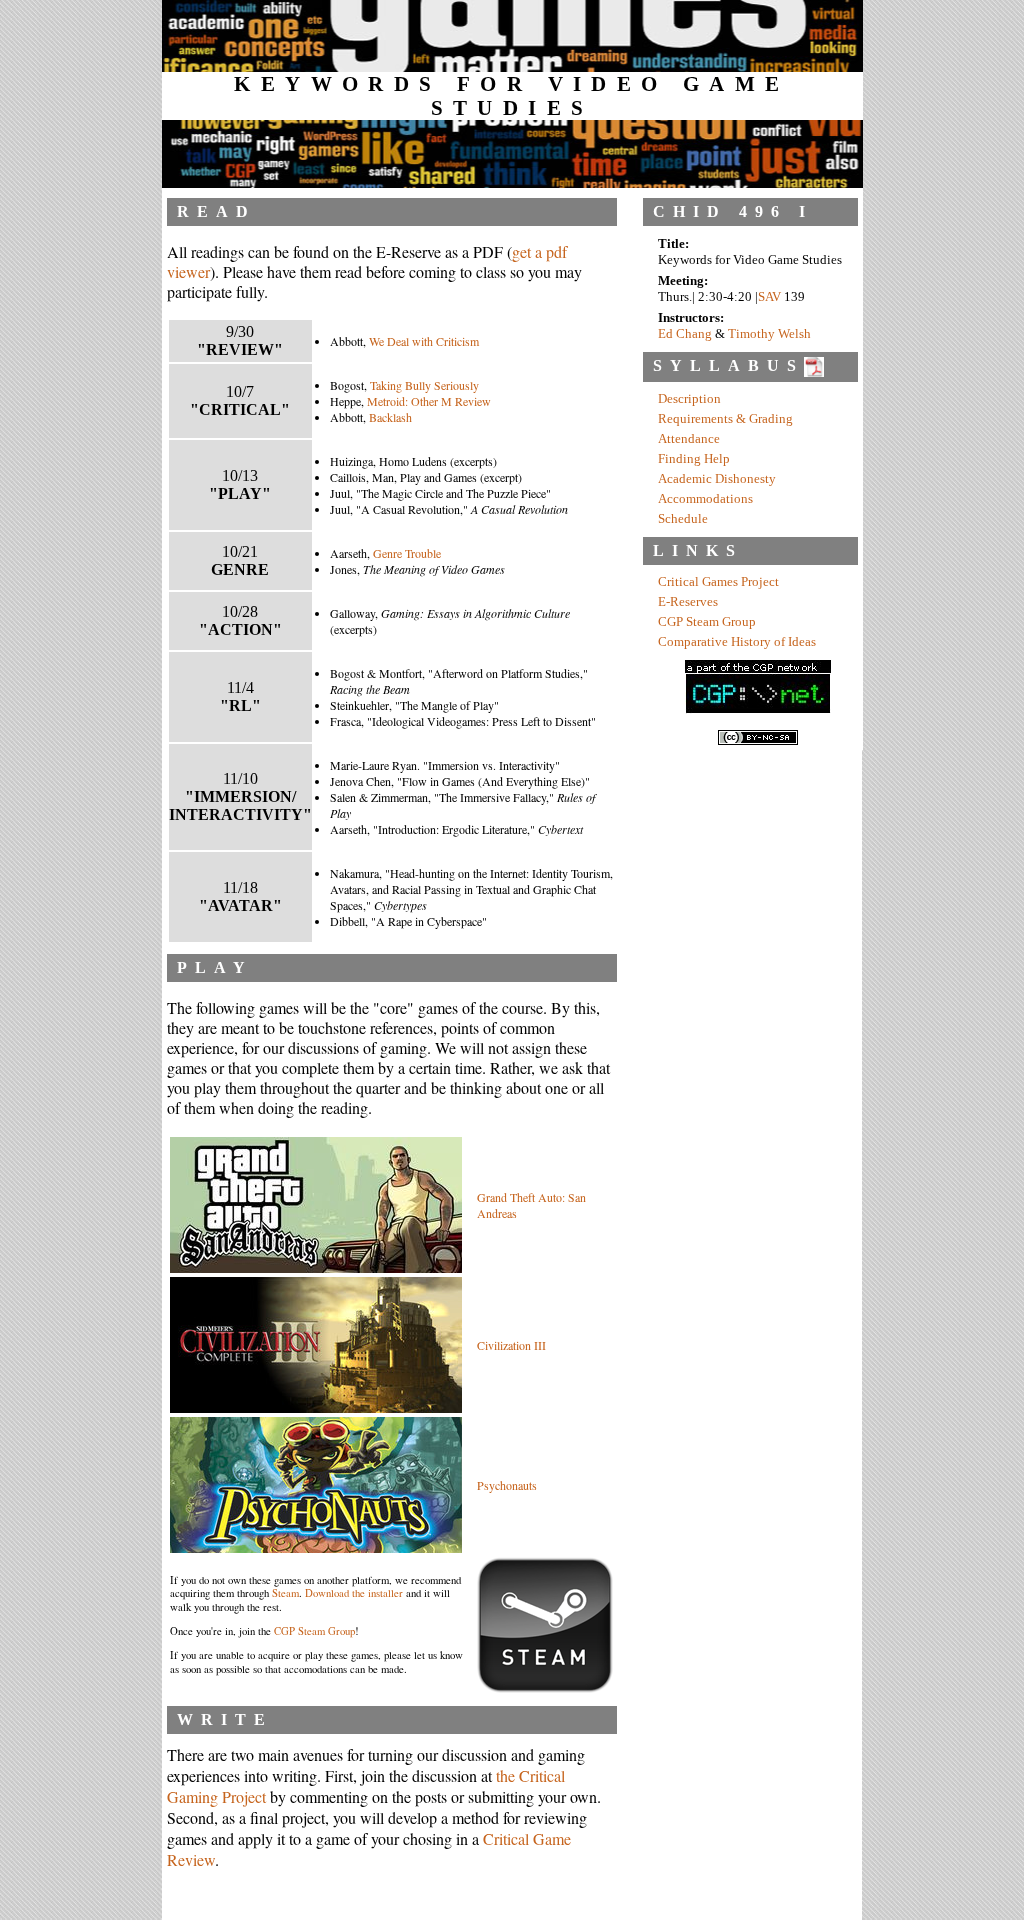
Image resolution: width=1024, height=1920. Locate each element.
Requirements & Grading (725, 419)
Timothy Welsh (769, 334)
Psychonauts (507, 1485)
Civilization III (511, 1345)
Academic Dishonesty (717, 479)
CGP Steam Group (314, 1631)
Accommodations (705, 499)
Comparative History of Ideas (737, 642)
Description (689, 399)
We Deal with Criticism (424, 341)
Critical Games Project (718, 582)
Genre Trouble (407, 553)
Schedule (683, 519)
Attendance (689, 439)
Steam (285, 1593)
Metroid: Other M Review (429, 401)
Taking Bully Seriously (424, 385)
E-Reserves (688, 602)
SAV (769, 297)
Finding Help (694, 459)
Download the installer (354, 1593)
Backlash (390, 417)
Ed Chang (685, 334)
